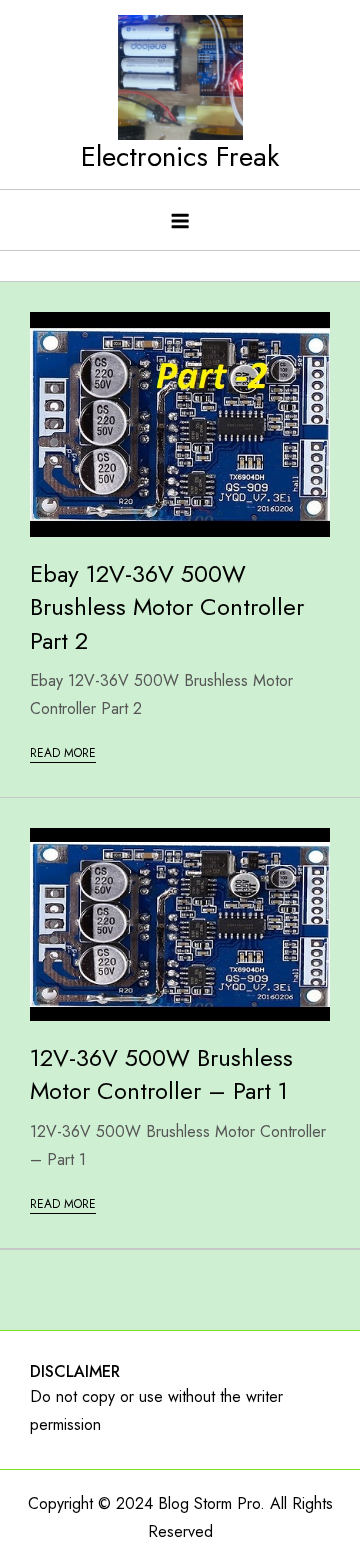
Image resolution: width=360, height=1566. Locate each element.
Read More (63, 753)
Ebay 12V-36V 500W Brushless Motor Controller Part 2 (167, 607)
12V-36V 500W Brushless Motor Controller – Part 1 (161, 1074)
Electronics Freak (180, 156)
